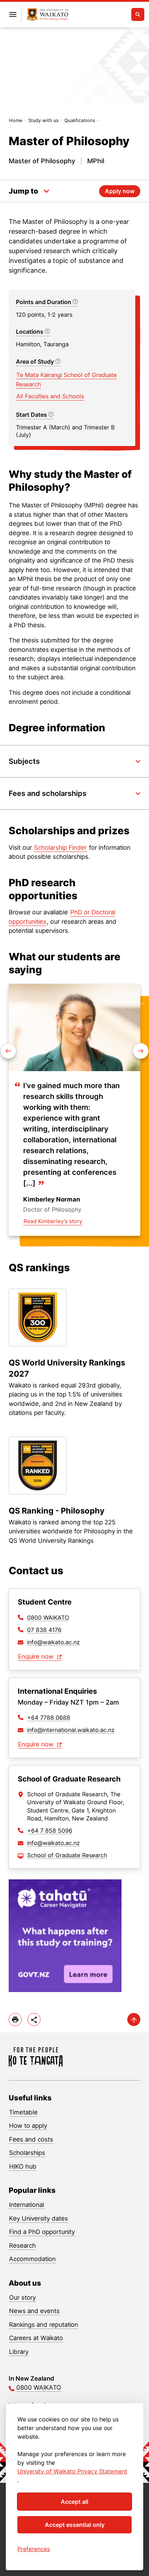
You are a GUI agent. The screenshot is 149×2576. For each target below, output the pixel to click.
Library (19, 2352)
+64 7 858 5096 (50, 1831)
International (27, 2205)
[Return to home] (48, 15)
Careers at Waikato (36, 2338)
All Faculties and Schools (50, 396)
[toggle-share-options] (34, 2019)
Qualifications (80, 120)
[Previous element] (141, 1051)
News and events (34, 2311)
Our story (22, 2298)
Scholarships (27, 2153)
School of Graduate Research (67, 1855)
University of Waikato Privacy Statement (72, 2471)
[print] (15, 2019)
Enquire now (37, 1657)
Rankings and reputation (44, 2325)
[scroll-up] (134, 2019)
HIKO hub (23, 2166)
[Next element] (8, 1051)
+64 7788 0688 (49, 1718)
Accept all (74, 2502)
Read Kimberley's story (53, 1221)
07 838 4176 (44, 1630)
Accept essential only (75, 2525)
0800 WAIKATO (48, 1618)
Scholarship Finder (60, 848)
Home (16, 120)
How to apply (28, 2126)
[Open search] (138, 14)
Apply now (120, 191)
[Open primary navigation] (13, 14)
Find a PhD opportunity (42, 2232)
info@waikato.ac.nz (54, 1642)
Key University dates (39, 2218)
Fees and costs (31, 2139)
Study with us (43, 120)
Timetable (23, 2112)
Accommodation (32, 2259)
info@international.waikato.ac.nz (71, 1730)
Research (22, 2246)
